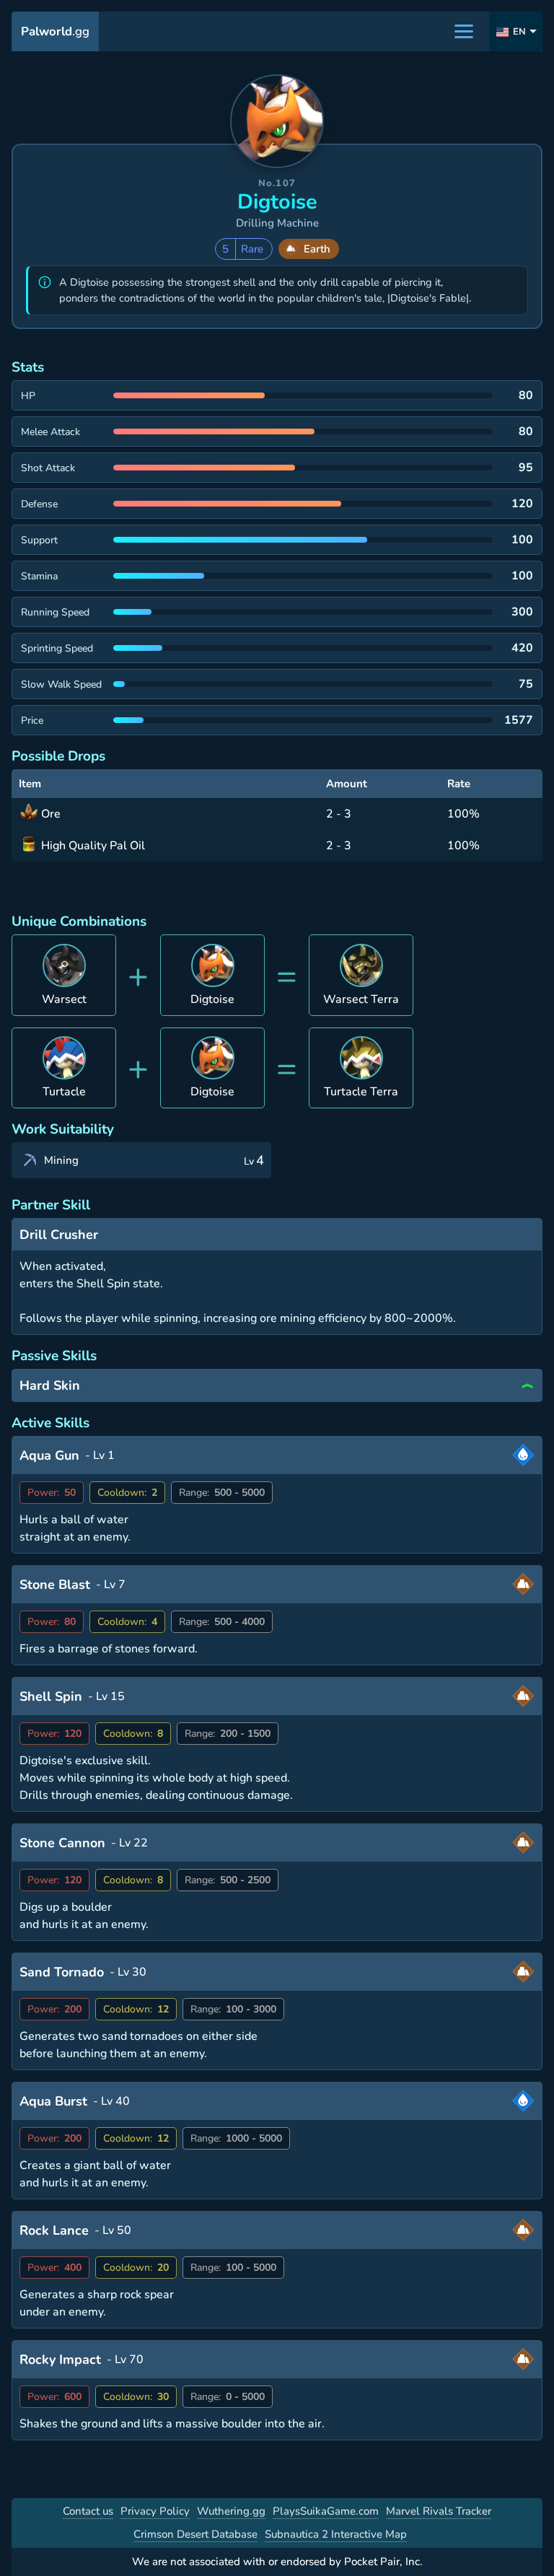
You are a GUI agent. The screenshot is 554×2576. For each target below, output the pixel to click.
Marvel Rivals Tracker (439, 2511)
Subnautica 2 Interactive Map (336, 2534)
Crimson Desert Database (195, 2534)
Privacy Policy (155, 2511)
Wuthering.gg (231, 2511)
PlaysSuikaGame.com (326, 2511)
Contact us (88, 2511)
